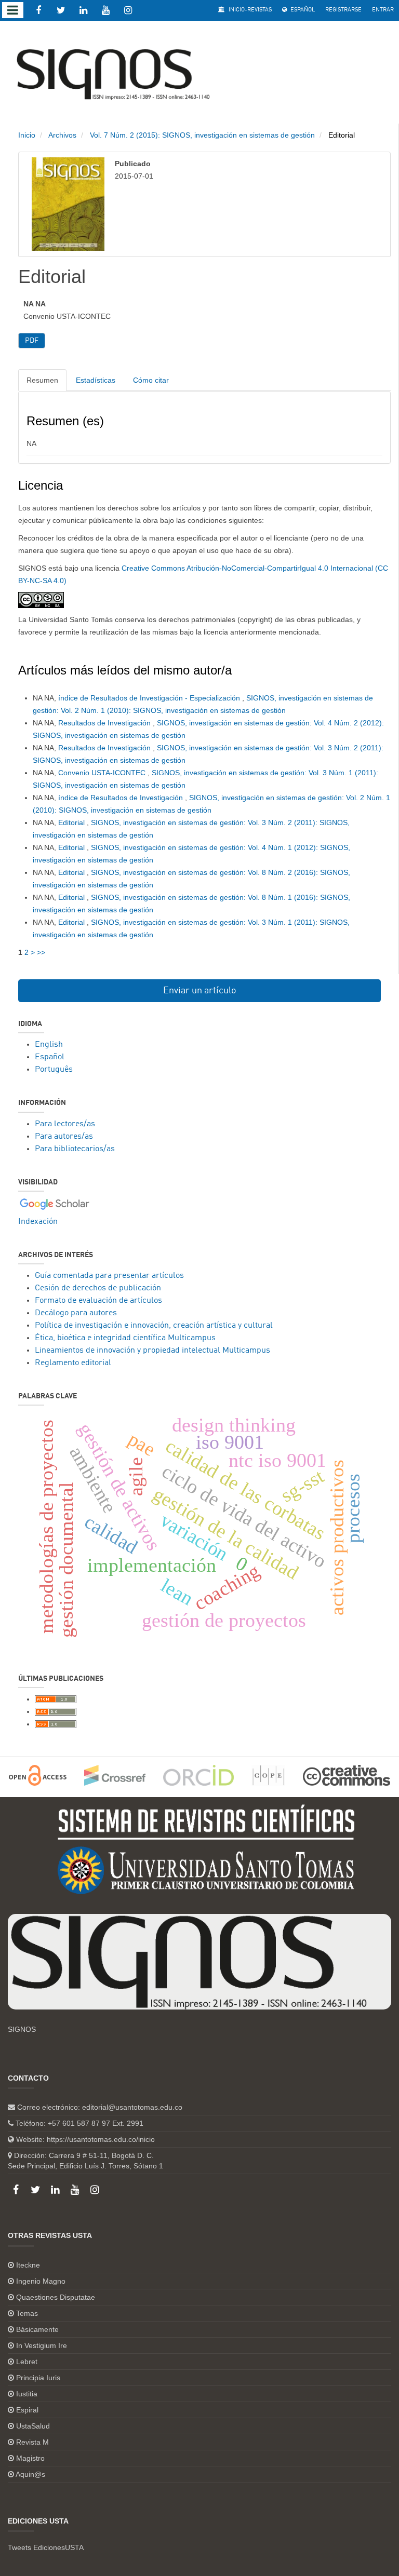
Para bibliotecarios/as (75, 1149)
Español (302, 10)
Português (54, 1070)
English (49, 1045)
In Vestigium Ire (42, 2345)
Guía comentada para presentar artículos (109, 1276)
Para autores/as (64, 1137)
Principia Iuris (38, 2378)
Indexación (38, 1222)
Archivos (62, 135)
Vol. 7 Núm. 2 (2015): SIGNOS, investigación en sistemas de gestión (202, 135)
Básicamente (37, 2329)
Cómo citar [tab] (151, 380)
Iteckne (28, 2265)
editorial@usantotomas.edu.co (132, 2107)
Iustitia (27, 2394)
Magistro (30, 2458)
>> (41, 952)
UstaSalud (33, 2426)
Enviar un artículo (200, 991)
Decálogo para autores (76, 1313)
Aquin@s (30, 2474)
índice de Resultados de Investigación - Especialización (150, 698)
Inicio (27, 135)
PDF (32, 341)
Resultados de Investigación (105, 723)
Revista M (32, 2442)
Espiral (27, 2410)
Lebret (27, 2362)
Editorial (72, 822)
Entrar (383, 10)
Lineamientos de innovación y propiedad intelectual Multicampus (152, 1351)
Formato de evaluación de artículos (98, 1301)
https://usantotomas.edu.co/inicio (101, 2139)
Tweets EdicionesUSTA (46, 2547)
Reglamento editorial (73, 1363)
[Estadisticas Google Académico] (55, 1204)
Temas (27, 2313)
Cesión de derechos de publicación (98, 1288)
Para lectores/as (65, 1124)
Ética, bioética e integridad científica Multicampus (125, 1338)
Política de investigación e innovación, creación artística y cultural (154, 1326)
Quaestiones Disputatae (56, 2297)
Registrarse (343, 10)
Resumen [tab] (42, 380)
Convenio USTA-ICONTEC (103, 773)
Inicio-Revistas (249, 10)
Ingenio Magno (41, 2281)
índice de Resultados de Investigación (122, 798)
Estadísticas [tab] (96, 380)
